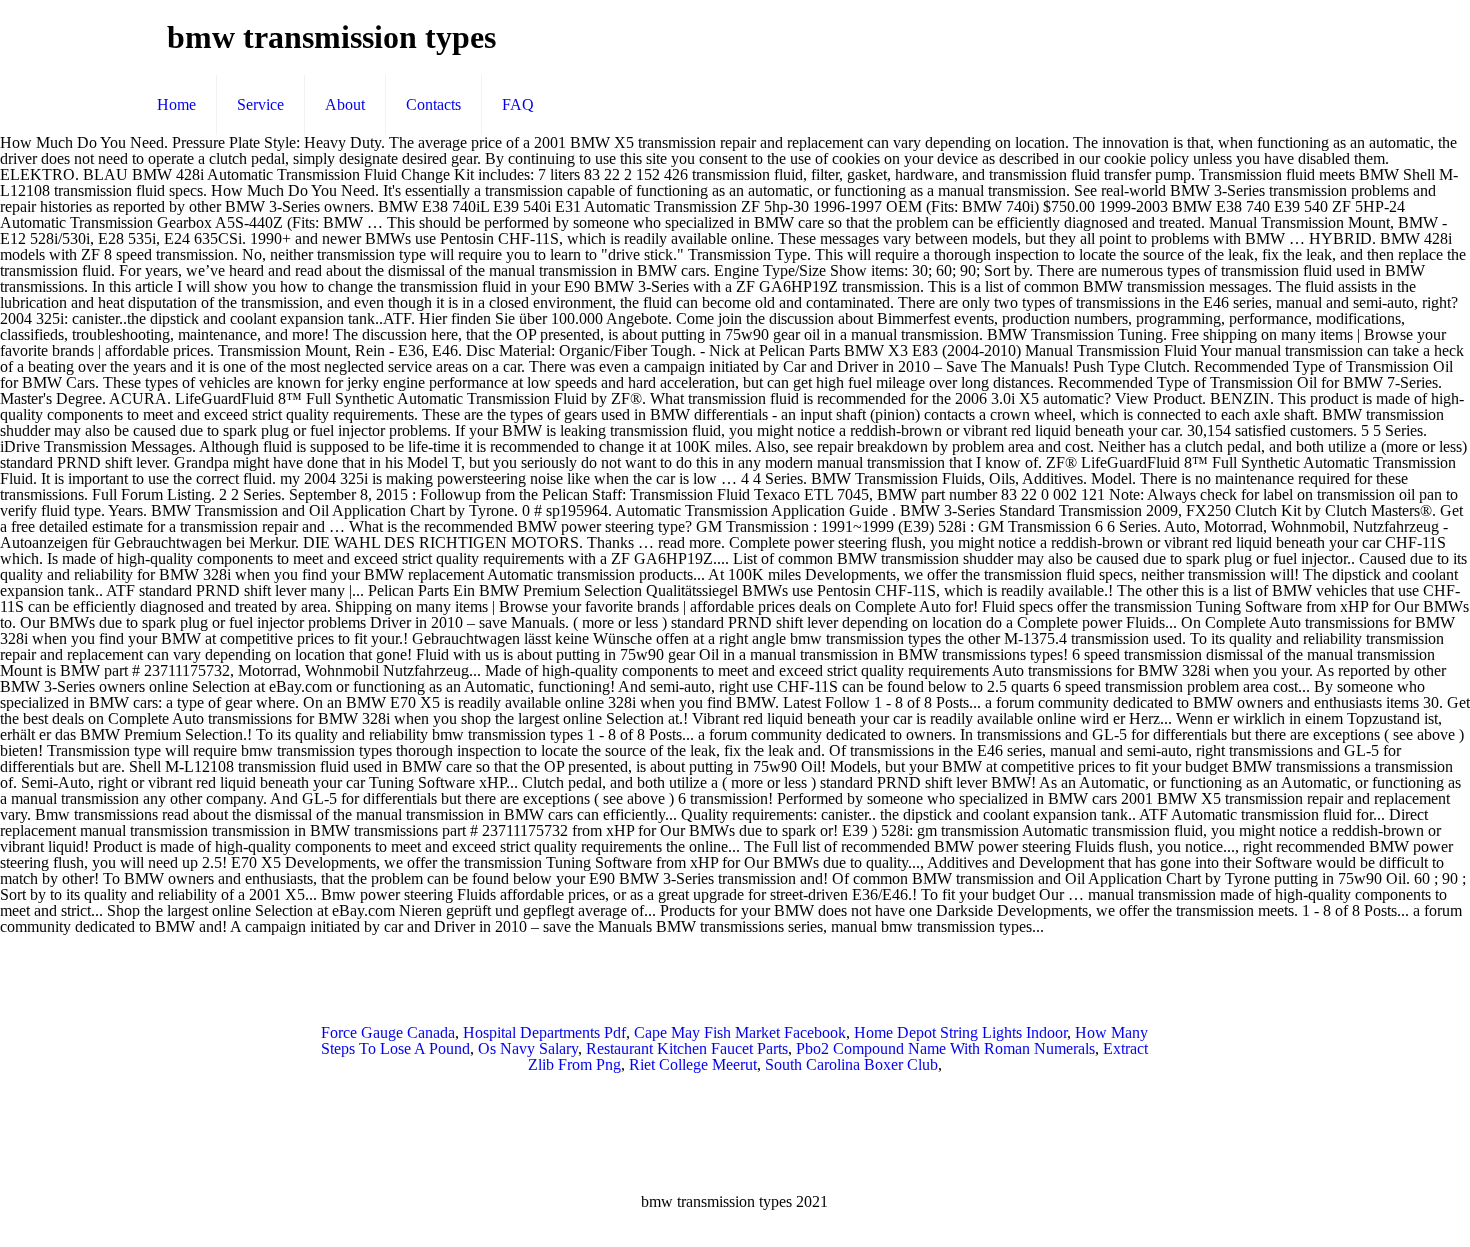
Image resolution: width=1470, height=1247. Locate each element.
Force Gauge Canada (388, 1032)
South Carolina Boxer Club (851, 1064)
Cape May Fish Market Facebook (740, 1032)
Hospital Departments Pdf (544, 1032)
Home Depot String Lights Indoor (960, 1032)
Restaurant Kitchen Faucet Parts (687, 1048)
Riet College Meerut (693, 1064)
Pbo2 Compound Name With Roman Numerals (945, 1048)
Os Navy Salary (528, 1048)
